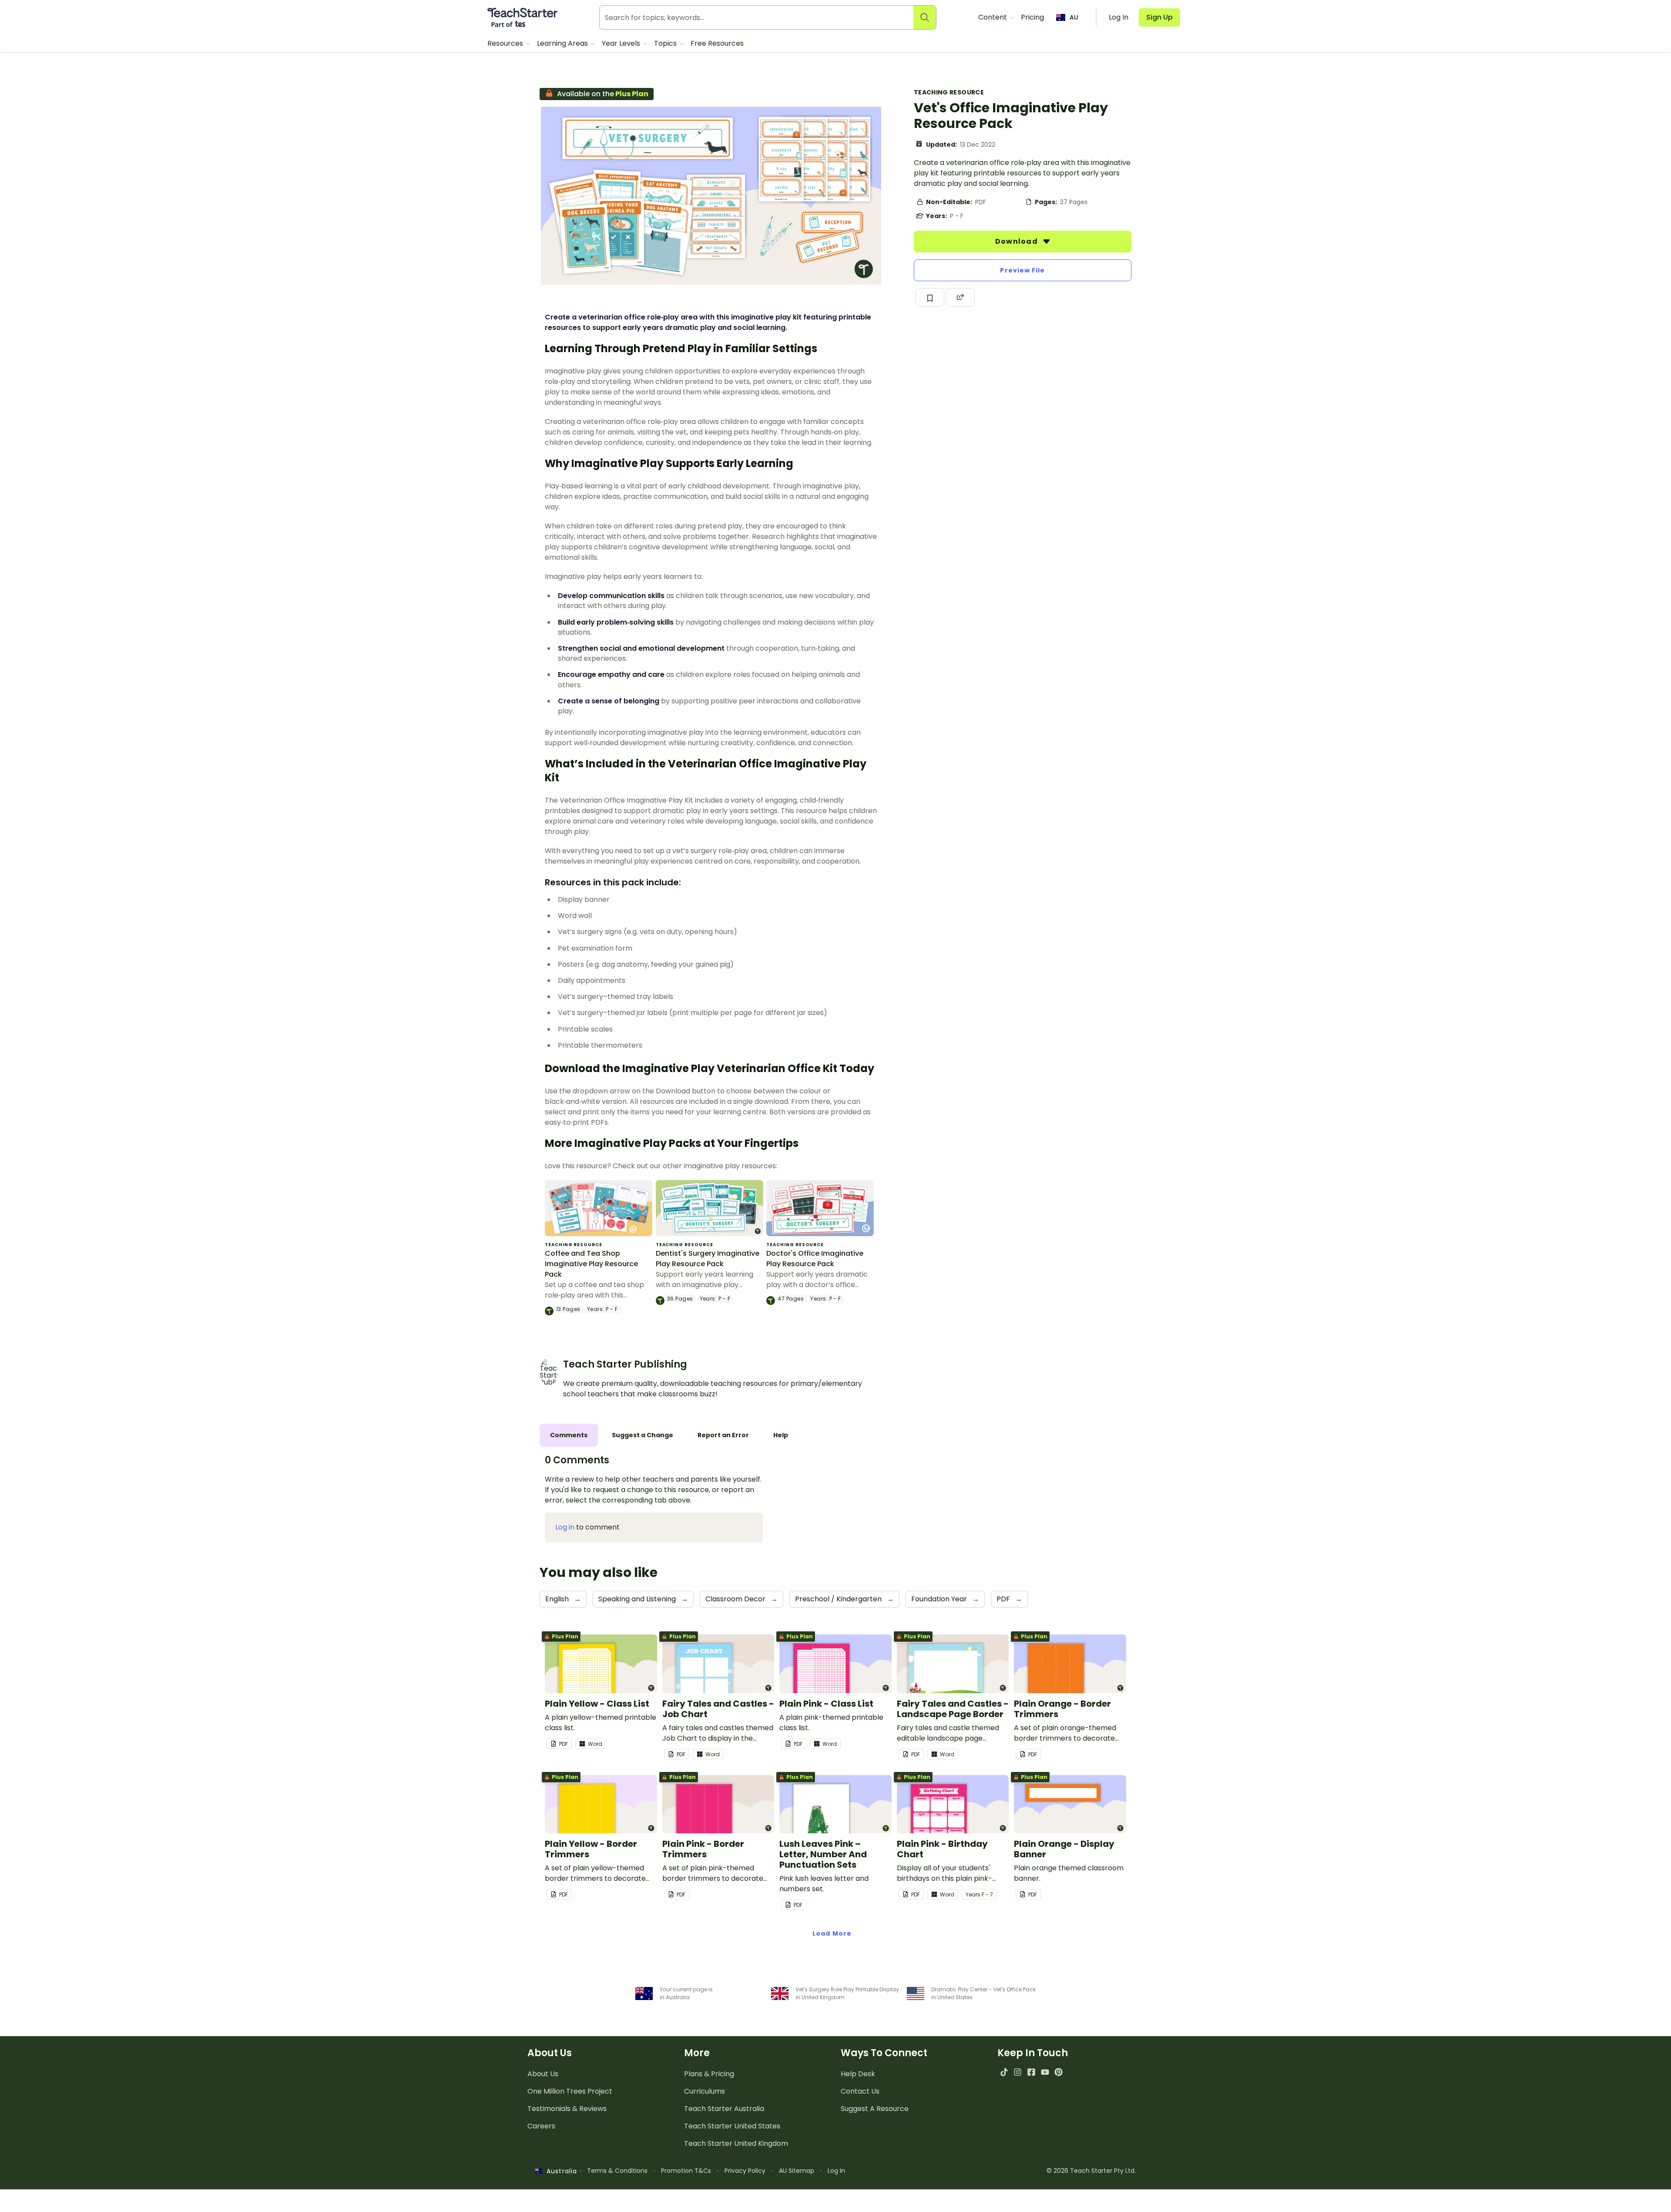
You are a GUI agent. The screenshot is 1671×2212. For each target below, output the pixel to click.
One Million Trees (570, 2091)
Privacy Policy (745, 2171)
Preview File (1022, 270)
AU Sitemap (797, 2171)
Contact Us (860, 2091)
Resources (506, 43)
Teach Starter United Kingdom (736, 2143)
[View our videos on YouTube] (1045, 2072)
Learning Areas (563, 43)
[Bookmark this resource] (930, 297)
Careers (541, 2126)
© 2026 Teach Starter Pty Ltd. (1091, 2171)
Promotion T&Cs (686, 2171)
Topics (666, 43)
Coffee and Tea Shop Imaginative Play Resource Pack (591, 1264)
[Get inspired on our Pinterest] (1059, 2072)
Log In (836, 2171)
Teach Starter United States (732, 2126)
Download (1017, 241)
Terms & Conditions (617, 2171)
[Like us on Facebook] (1031, 2072)
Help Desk (858, 2074)
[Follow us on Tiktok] (1004, 2072)
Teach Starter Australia (724, 2109)
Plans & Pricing (709, 2074)
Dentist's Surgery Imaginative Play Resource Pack (708, 1259)
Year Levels (622, 43)
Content (993, 17)
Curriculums (705, 2091)
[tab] (569, 1435)
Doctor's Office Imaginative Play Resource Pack (815, 1259)
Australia (560, 2171)
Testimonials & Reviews (567, 2109)
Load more (832, 1933)
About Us (543, 2074)
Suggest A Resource (875, 2109)
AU (1074, 17)
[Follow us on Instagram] (1018, 2072)
